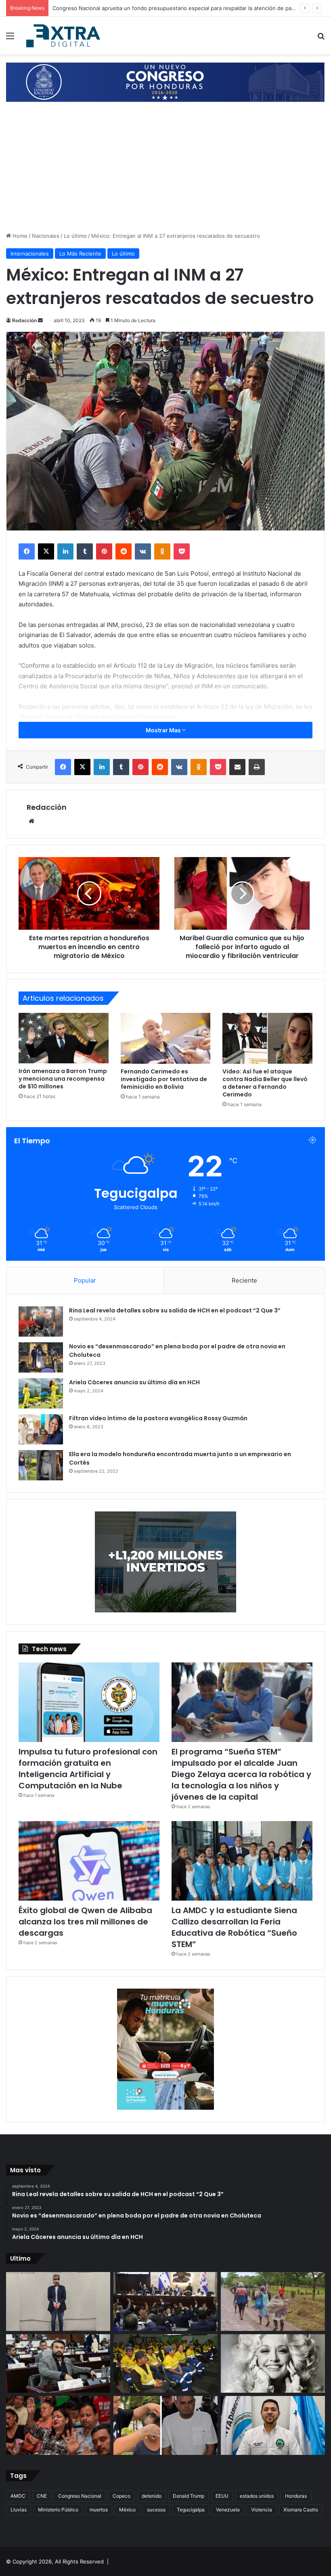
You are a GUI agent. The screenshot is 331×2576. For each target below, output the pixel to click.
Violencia (262, 2510)
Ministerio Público (58, 2510)
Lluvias (19, 2510)
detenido (152, 2496)
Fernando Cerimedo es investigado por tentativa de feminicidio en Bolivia (164, 1079)
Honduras (296, 2496)
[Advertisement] (165, 171)
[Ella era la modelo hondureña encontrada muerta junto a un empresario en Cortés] (41, 1465)
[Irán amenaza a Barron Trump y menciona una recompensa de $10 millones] (64, 1038)
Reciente (244, 1280)
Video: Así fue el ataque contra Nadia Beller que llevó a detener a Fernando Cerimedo (265, 1083)
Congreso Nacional (80, 2496)
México (127, 2510)
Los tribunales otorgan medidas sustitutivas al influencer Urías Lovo (138, 8)
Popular (85, 1280)
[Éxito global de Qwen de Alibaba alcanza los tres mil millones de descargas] (89, 1861)
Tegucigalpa (191, 2510)
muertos (99, 2510)
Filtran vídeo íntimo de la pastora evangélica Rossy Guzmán (158, 1418)
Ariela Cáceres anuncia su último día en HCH (134, 1382)
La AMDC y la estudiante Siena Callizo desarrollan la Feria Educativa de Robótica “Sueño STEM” (234, 1927)
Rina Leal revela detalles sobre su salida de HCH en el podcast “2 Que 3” (175, 1310)
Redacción (24, 320)
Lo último (75, 236)
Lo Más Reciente (80, 254)
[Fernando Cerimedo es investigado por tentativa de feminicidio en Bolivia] (166, 1038)
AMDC (18, 2496)
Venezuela (228, 2510)
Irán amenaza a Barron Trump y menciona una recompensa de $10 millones (63, 1079)
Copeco (122, 2496)
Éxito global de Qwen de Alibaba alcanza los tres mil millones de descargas (85, 1922)
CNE (42, 2496)
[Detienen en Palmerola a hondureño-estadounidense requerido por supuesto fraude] (58, 2301)
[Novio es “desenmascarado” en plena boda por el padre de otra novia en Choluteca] (41, 1357)
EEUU (222, 2496)
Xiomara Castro (301, 2510)
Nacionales (46, 236)
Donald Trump (189, 2496)
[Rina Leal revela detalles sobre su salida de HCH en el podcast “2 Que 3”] (41, 1322)
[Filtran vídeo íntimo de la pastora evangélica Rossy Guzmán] (41, 1429)
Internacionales (30, 254)
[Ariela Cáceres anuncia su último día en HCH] (41, 1393)
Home (19, 236)
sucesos (156, 2510)
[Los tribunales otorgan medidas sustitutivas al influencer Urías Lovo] (165, 2425)
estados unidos (257, 2496)
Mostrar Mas (164, 730)
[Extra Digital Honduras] (65, 36)
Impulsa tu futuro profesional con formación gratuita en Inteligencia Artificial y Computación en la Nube (88, 1769)
